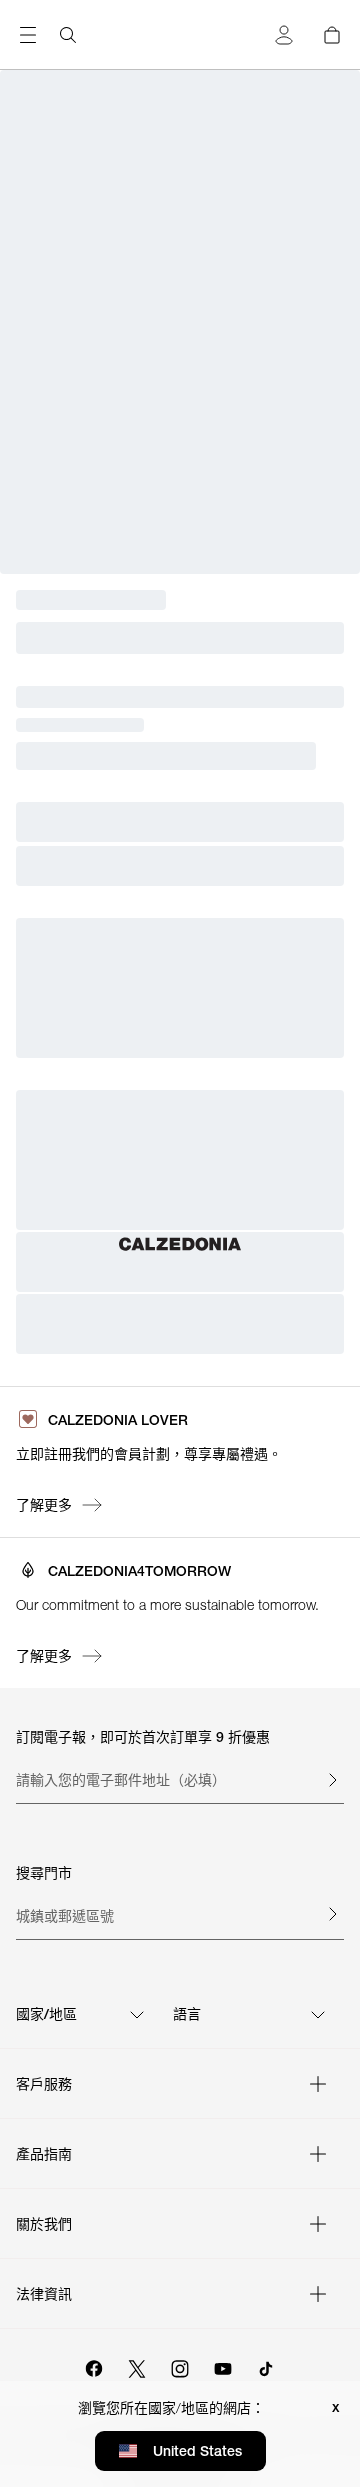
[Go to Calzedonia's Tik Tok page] (266, 2366)
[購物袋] (332, 35)
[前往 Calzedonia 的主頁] (180, 1244)
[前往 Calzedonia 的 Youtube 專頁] (223, 2366)
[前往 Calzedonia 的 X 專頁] (137, 2366)
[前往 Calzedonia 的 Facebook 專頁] (94, 2366)
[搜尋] (68, 35)
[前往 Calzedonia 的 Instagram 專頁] (180, 2366)
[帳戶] (284, 35)
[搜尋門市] (332, 1914)
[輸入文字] (332, 1780)
